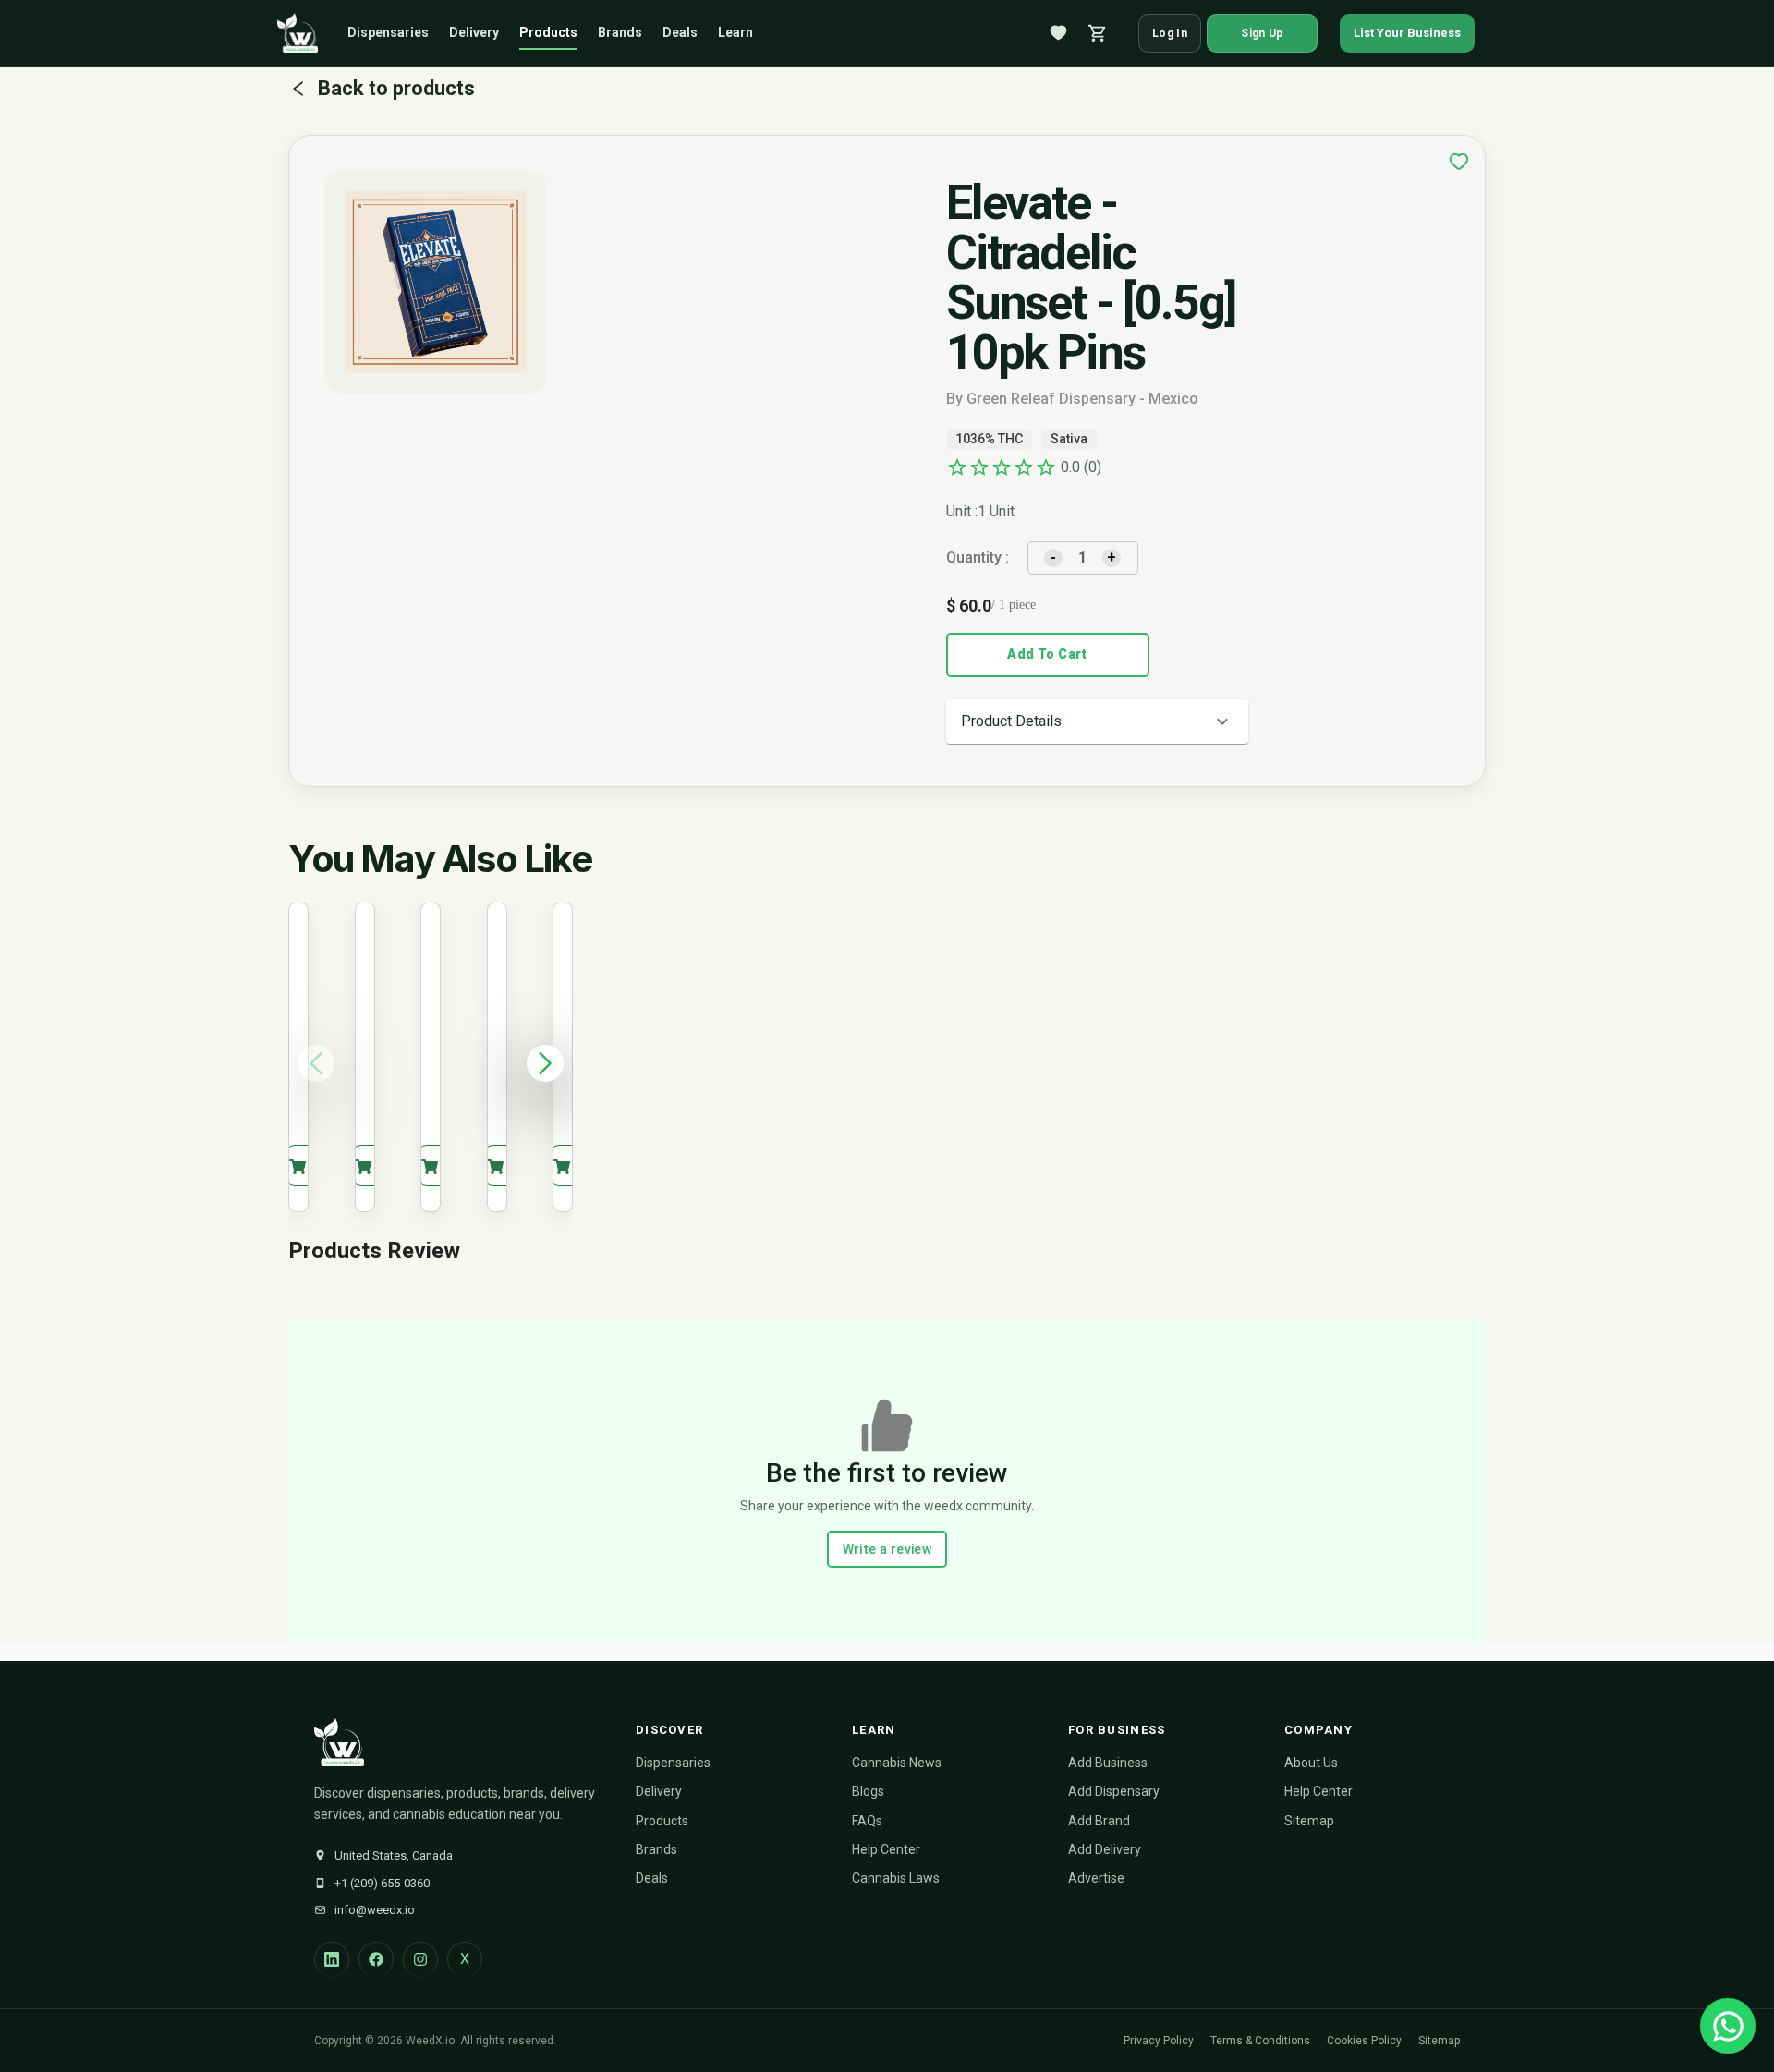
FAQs (867, 1821)
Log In (1170, 33)
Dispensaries (388, 32)
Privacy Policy (1159, 2041)
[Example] (1459, 162)
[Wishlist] (1059, 33)
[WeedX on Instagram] (420, 1959)
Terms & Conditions (1260, 2041)
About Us (1311, 1763)
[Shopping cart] (1098, 33)
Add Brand (1099, 1821)
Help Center (886, 1849)
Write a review (887, 1549)
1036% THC (989, 439)
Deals (680, 32)
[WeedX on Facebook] (376, 1959)
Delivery (474, 32)
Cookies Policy (1364, 2041)
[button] (1097, 721)
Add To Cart (1047, 654)
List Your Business (1407, 33)
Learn (735, 32)
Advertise (1096, 1878)
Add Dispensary (1114, 1791)
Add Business (1108, 1763)
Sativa (1069, 439)
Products (548, 32)
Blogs (868, 1791)
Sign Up (1262, 33)
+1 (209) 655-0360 (382, 1883)
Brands (620, 32)
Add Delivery (1105, 1849)
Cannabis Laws (896, 1878)
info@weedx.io (375, 1910)
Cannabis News (897, 1763)
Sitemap (1309, 1821)
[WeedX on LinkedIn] (332, 1959)
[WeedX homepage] (298, 33)
